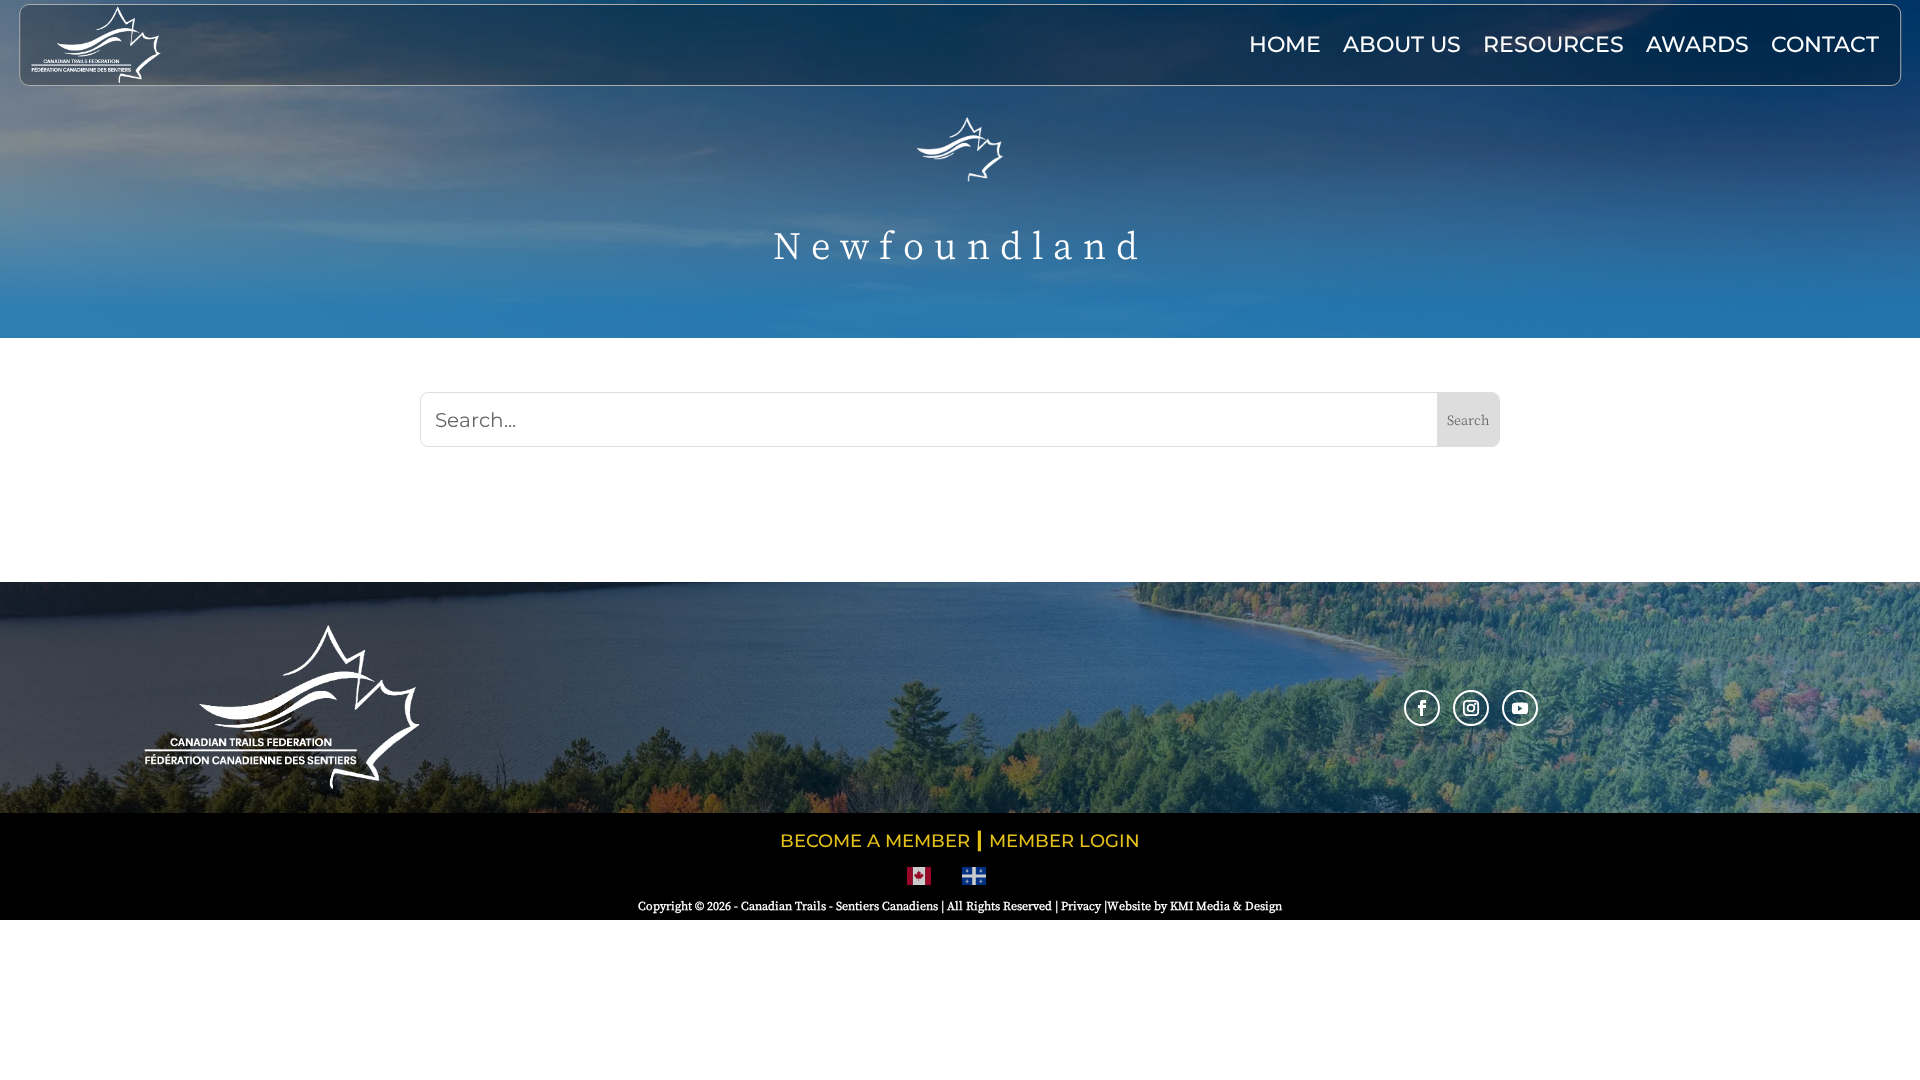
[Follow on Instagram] (1471, 708)
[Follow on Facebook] (1422, 708)
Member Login (1064, 841)
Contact (1825, 44)
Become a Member (875, 841)
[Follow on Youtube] (1520, 708)
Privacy (1081, 905)
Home (1285, 44)
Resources (1553, 44)
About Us (1402, 44)
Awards (1697, 44)
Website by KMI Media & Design (1194, 905)
